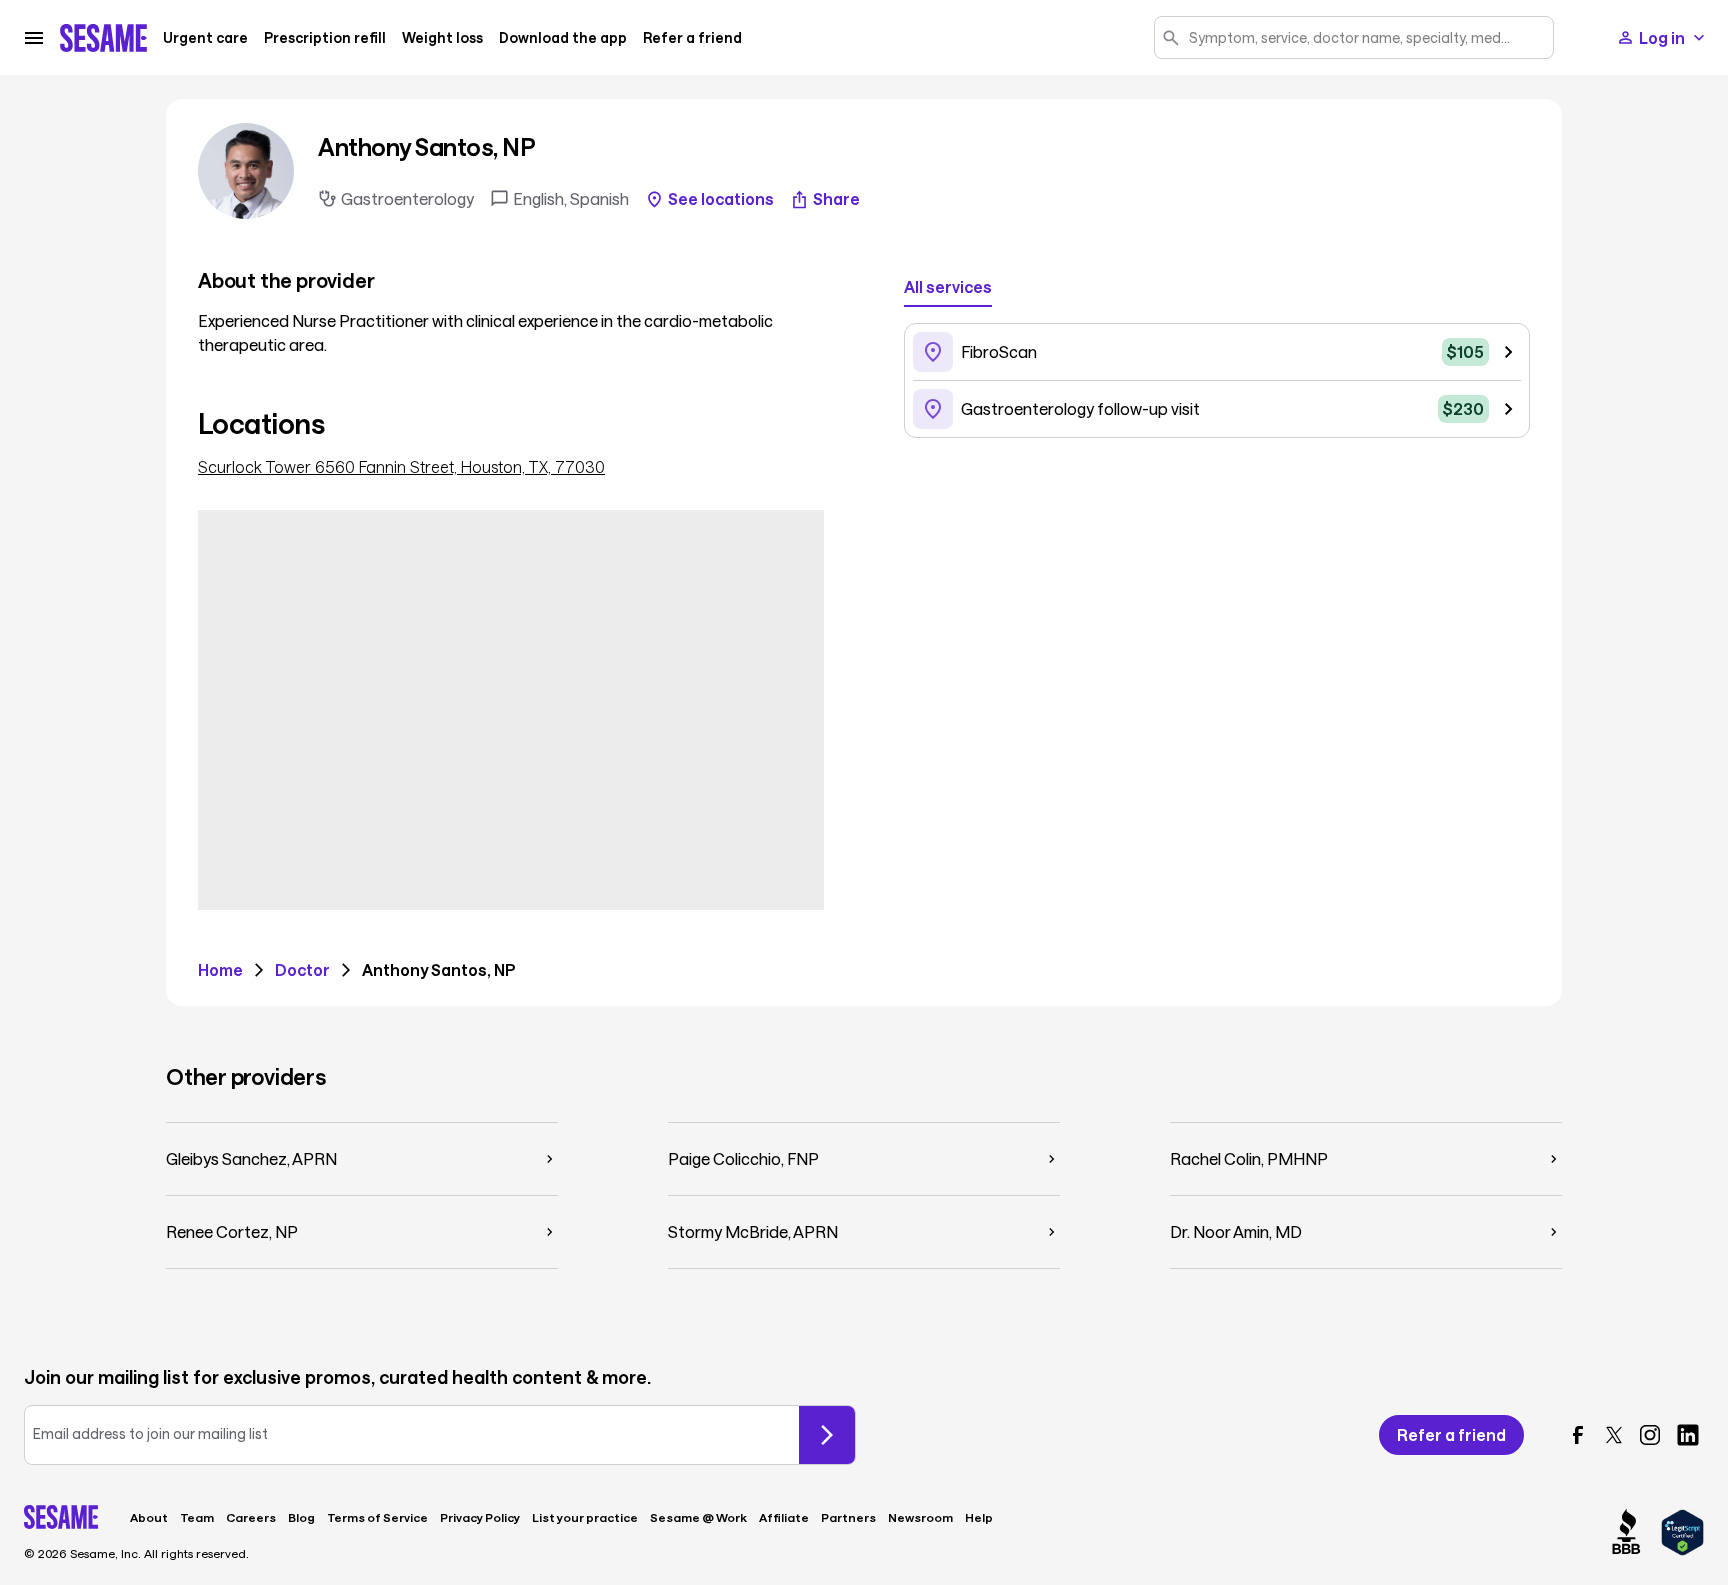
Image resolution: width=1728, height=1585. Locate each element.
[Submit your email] (827, 1435)
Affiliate (784, 1517)
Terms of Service (377, 1517)
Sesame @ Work (698, 1517)
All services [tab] (948, 286)
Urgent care (205, 38)
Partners (848, 1517)
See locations (721, 199)
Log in (1662, 37)
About (149, 1517)
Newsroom (920, 1517)
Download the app (563, 38)
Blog (301, 1517)
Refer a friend (692, 38)
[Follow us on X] (1614, 1435)
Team (197, 1517)
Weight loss (442, 38)
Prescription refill (325, 38)
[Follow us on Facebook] (1578, 1435)
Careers (251, 1517)
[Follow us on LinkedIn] (1688, 1435)
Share (836, 199)
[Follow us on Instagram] (1650, 1435)
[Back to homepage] (103, 38)
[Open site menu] (34, 38)
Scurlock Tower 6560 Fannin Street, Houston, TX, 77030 (401, 467)
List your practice (585, 1517)
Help (979, 1517)
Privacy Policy (480, 1517)
